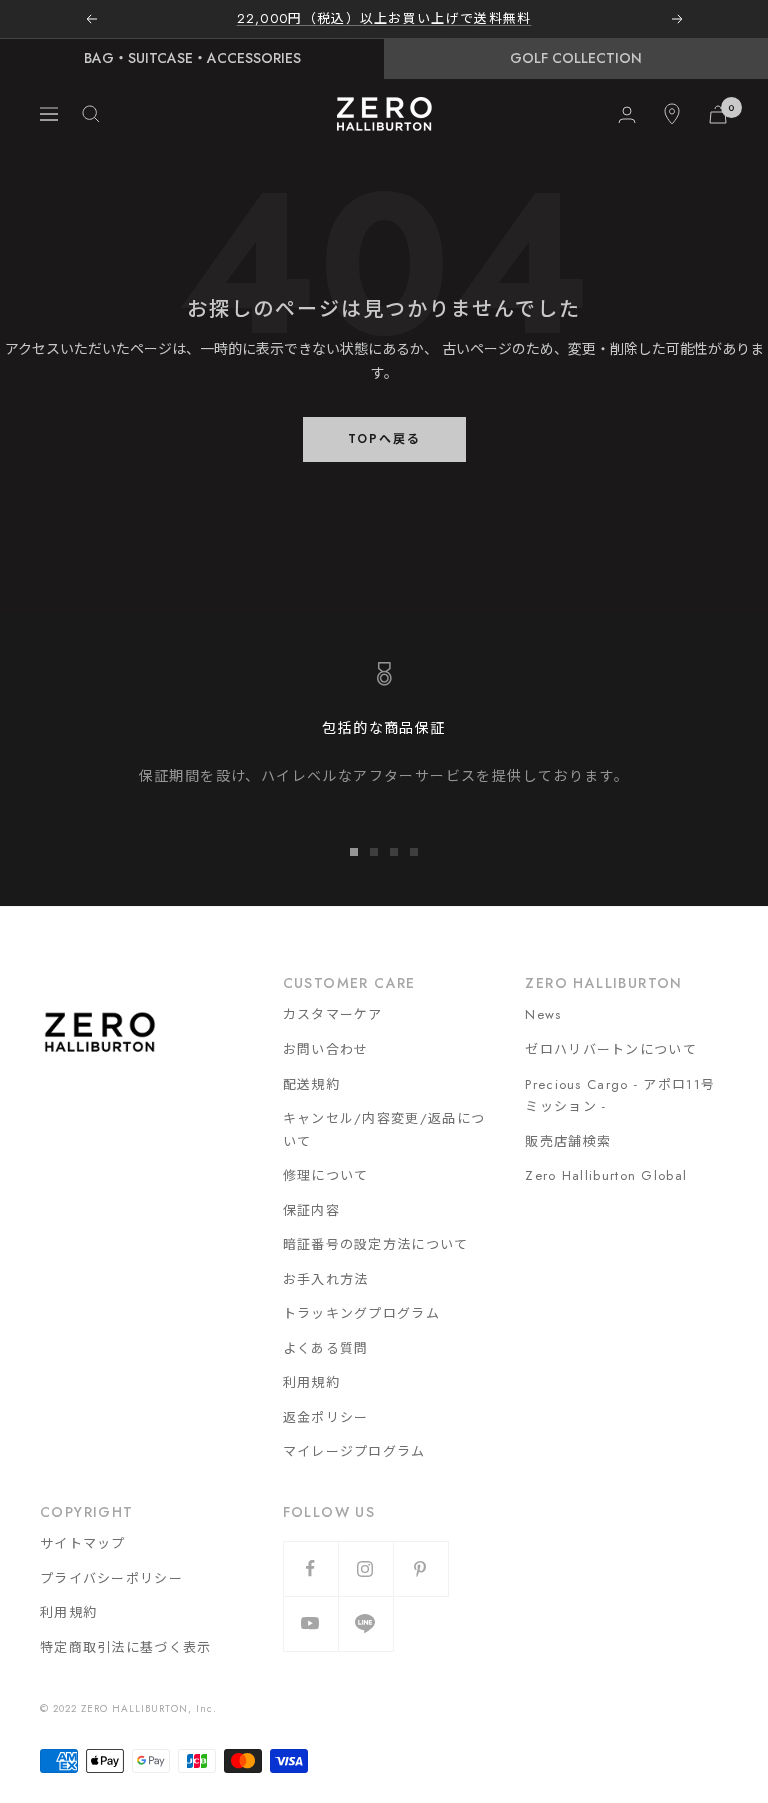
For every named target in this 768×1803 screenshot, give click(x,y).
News (543, 1014)
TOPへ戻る (384, 439)
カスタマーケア (333, 1014)
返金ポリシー (326, 1417)
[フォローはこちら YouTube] (310, 1623)
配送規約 (311, 1084)
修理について (326, 1175)
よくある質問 (326, 1348)
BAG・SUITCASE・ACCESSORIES (192, 58)
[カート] (718, 114)
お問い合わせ (326, 1049)
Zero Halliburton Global (606, 1175)
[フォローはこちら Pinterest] (420, 1568)
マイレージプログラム (354, 1451)
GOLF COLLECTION (576, 58)
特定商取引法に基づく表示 (126, 1647)
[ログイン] (627, 114)
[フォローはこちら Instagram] (365, 1568)
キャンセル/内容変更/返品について (384, 1130)
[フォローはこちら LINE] (365, 1623)
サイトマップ (83, 1543)
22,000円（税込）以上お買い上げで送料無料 (384, 18)
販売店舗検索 (568, 1141)
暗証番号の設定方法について (376, 1244)
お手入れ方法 (326, 1279)
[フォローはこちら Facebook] (310, 1568)
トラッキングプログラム (361, 1313)
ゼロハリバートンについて (611, 1049)
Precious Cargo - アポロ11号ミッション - (620, 1096)
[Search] (91, 114)
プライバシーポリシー (111, 1578)
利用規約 (311, 1382)
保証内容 (311, 1210)
